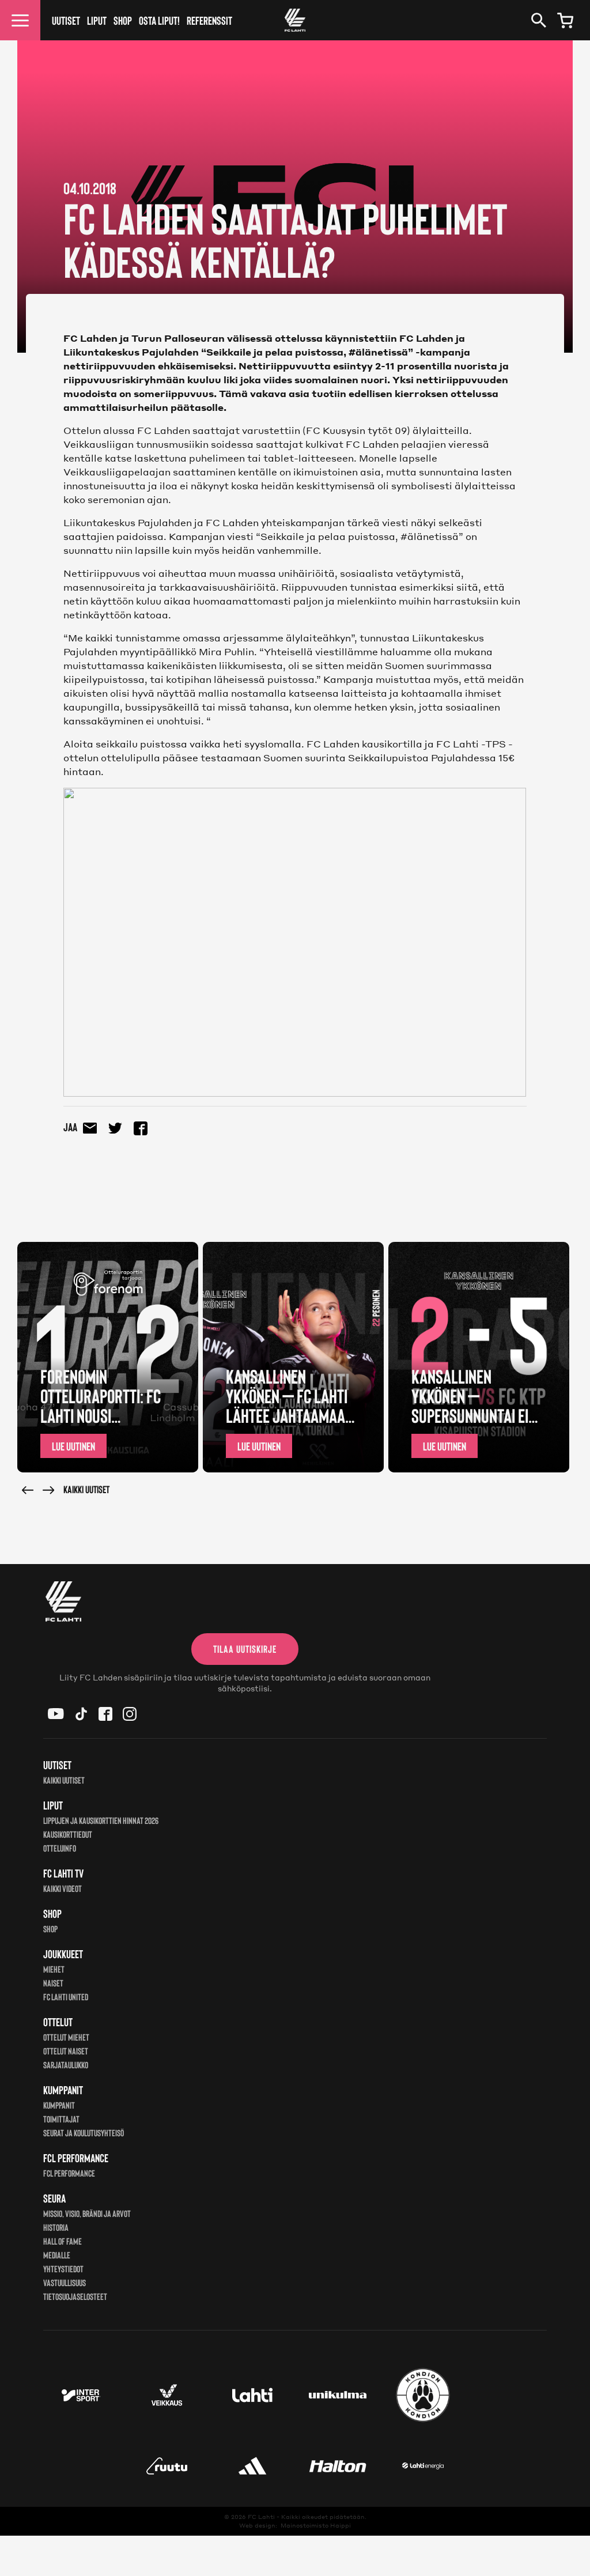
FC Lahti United (66, 1997)
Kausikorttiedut (68, 1834)
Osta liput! (159, 20)
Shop (123, 20)
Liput (97, 20)
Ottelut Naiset (66, 2051)
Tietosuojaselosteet (75, 2296)
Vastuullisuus (65, 2282)
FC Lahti (261, 2517)
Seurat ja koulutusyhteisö (84, 2133)
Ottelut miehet (66, 2037)
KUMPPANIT (59, 2105)
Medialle (57, 2255)
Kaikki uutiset (86, 1489)
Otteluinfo (60, 1848)
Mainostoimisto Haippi (316, 2525)
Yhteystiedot (63, 2269)
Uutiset (66, 20)
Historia (56, 2227)
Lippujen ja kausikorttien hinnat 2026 (101, 1820)
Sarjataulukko (66, 2065)
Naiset (53, 1983)
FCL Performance (69, 2173)
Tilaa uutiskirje (245, 1649)
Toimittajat (61, 2119)
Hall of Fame (63, 2241)
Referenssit (209, 20)
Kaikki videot (63, 1888)
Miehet (54, 1969)
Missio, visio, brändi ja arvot (87, 2213)
